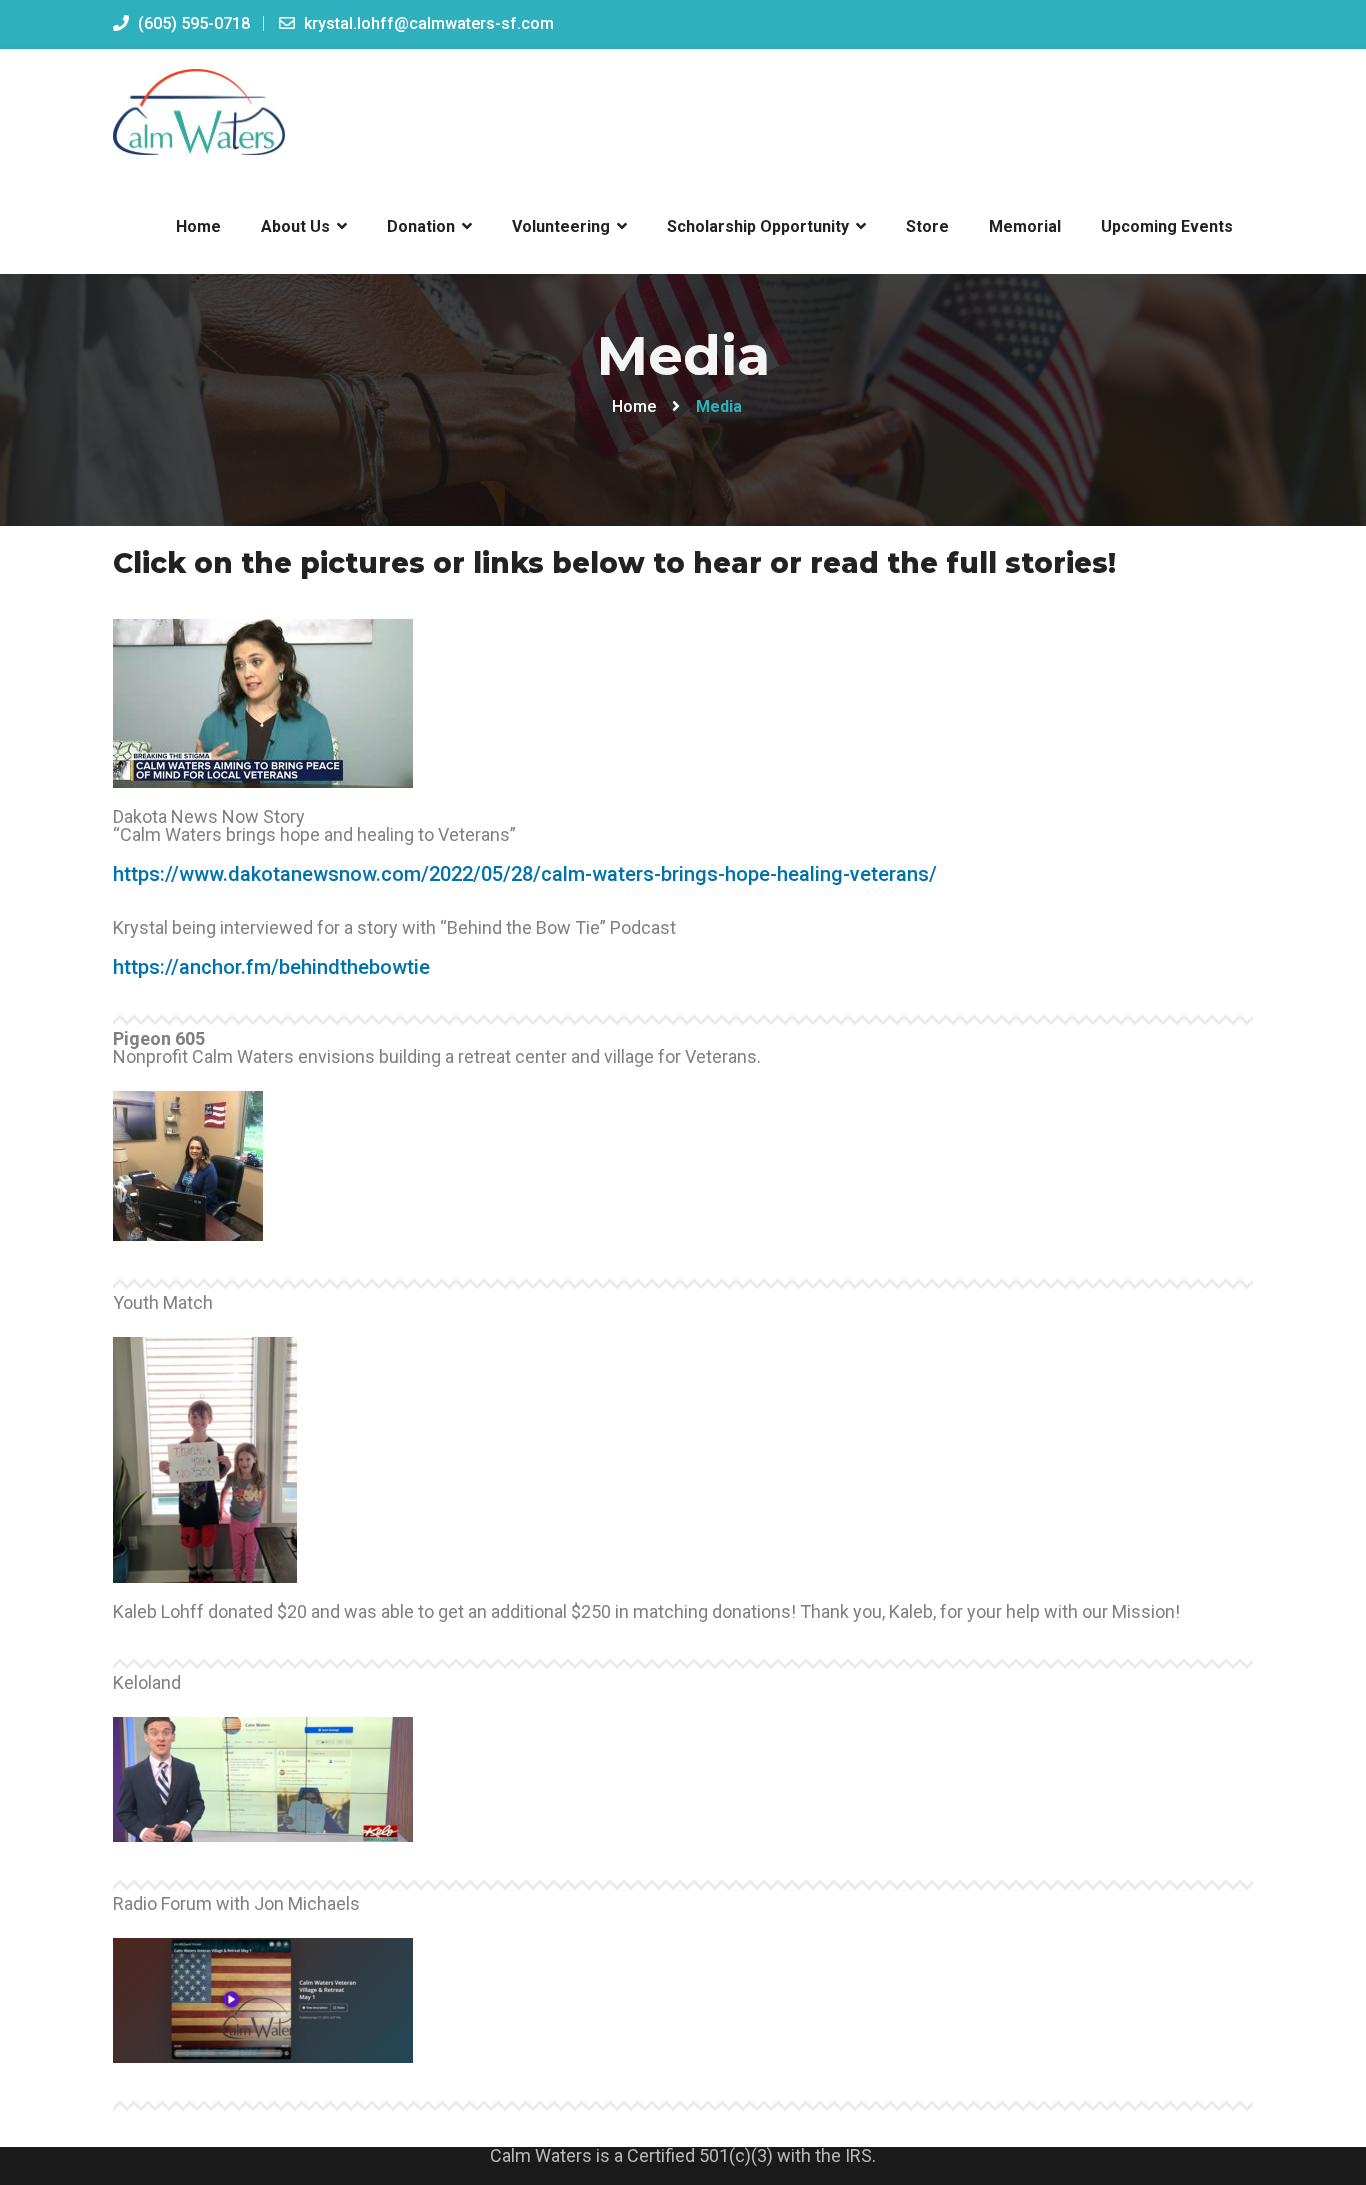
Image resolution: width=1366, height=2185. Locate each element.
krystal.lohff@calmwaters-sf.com (427, 23)
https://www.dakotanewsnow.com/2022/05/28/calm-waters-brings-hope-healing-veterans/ (525, 874)
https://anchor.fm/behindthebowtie (271, 967)
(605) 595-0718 (192, 23)
